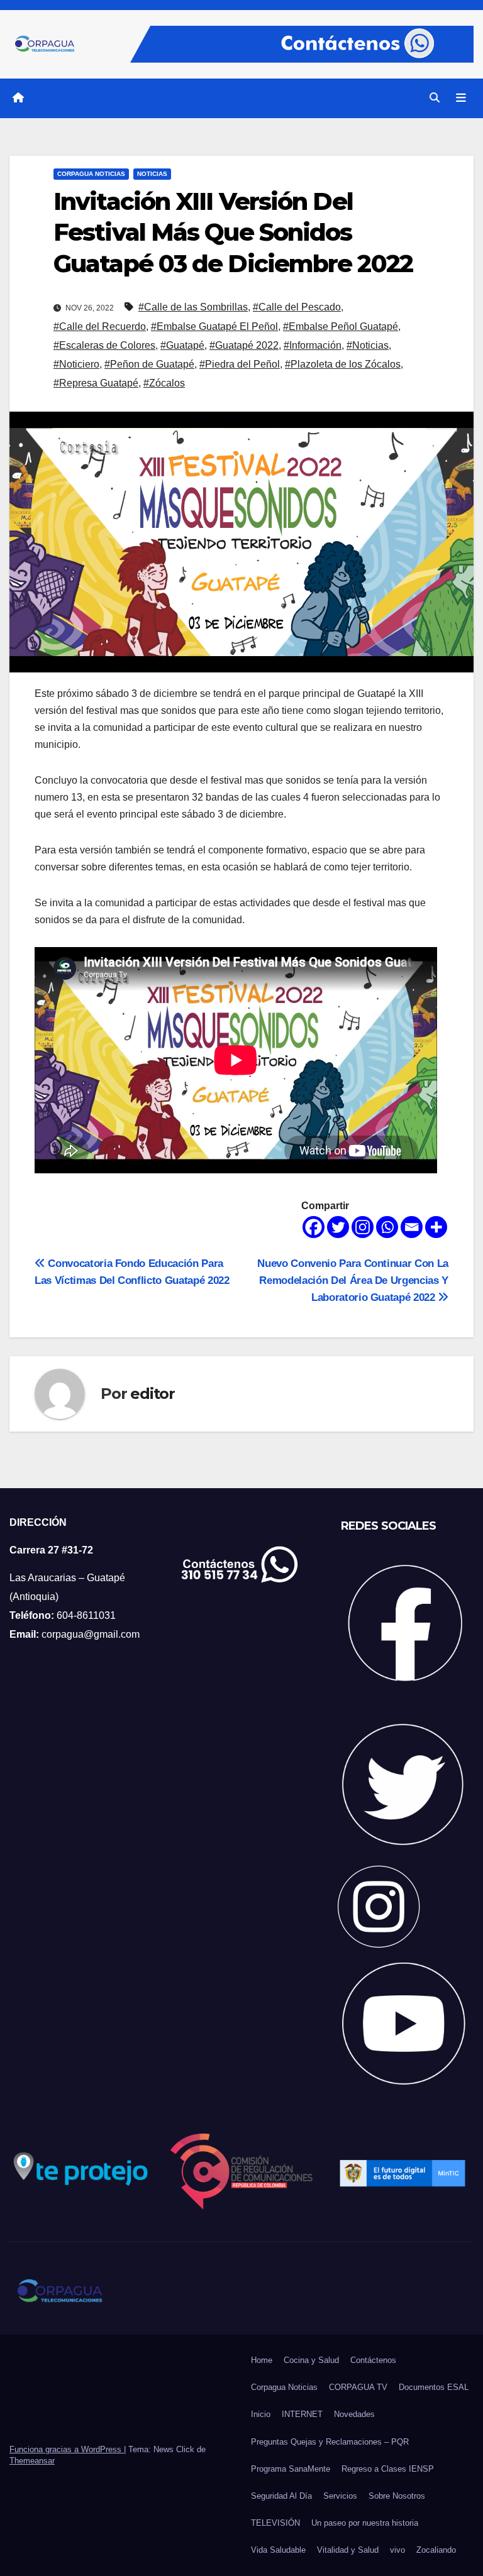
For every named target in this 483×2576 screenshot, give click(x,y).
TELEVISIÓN (275, 2523)
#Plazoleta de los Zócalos (343, 364)
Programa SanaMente (291, 2469)
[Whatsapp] (387, 1227)
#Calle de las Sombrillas (193, 307)
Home (262, 2360)
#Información (313, 345)
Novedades (354, 2414)
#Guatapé (182, 345)
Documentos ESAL (434, 2387)
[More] (436, 1227)
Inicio (261, 2414)
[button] (435, 98)
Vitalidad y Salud (348, 2550)
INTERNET (302, 2414)
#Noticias (368, 345)
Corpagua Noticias (91, 174)
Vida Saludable (278, 2550)
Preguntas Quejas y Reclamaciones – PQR (330, 2442)
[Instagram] (363, 1227)
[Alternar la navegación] (461, 98)
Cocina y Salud (311, 2360)
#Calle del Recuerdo (100, 326)
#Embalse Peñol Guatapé (341, 326)
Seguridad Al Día (281, 2496)
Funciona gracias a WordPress (67, 2449)
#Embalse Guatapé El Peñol (214, 326)
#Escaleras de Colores (104, 345)
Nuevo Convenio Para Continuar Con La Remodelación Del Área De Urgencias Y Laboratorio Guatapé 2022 (353, 1280)
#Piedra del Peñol (240, 364)
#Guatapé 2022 (244, 345)
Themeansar (32, 2461)
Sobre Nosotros (397, 2496)
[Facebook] (314, 1227)
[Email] (412, 1227)
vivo (397, 2550)
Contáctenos (373, 2360)
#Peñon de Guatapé (149, 364)
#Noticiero (76, 364)
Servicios (340, 2496)
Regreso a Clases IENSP (388, 2469)
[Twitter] (338, 1227)
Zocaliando (436, 2550)
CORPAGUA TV (358, 2387)
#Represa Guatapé (96, 383)
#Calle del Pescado (297, 307)
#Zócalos (164, 383)
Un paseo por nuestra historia (365, 2523)
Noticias (152, 174)
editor (153, 1394)
